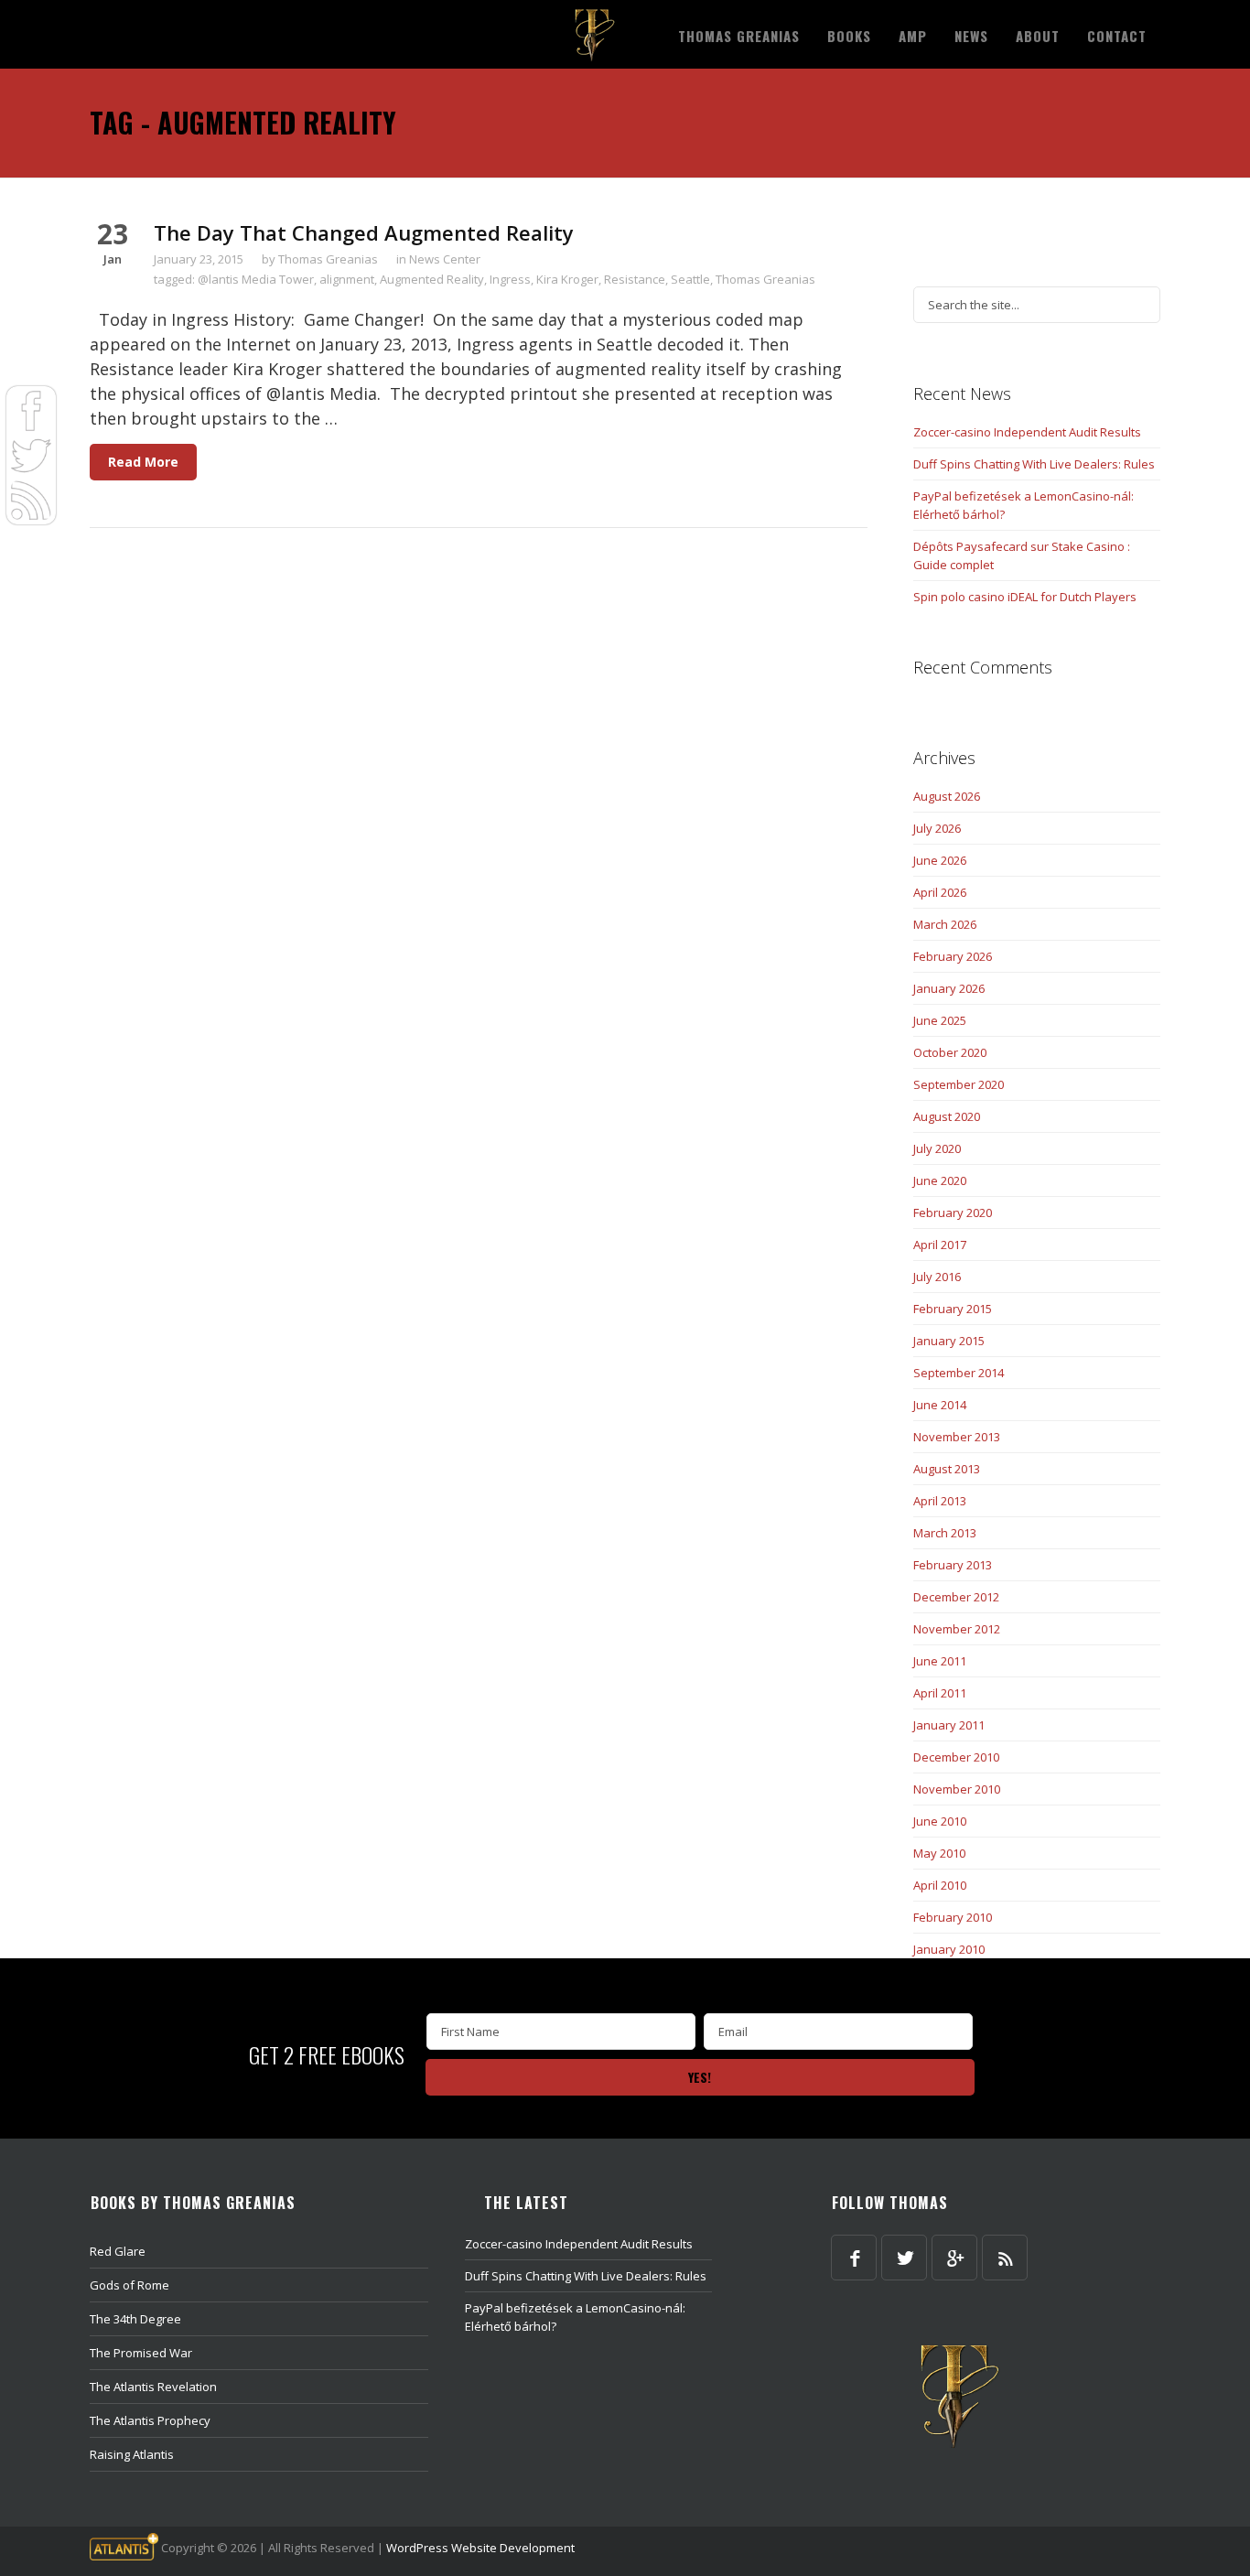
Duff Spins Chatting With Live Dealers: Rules (1034, 464)
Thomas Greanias (328, 259)
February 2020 (953, 1213)
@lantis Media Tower (256, 279)
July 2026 (937, 828)
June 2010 (940, 1821)
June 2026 (940, 860)
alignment (347, 279)
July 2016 (937, 1277)
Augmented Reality (432, 279)
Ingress (510, 279)
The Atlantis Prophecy (150, 2420)
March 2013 (945, 1533)
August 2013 (947, 1469)
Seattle (690, 279)
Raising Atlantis (132, 2454)
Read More (143, 462)
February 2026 (953, 956)
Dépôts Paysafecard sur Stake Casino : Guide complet (1022, 555)
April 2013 (940, 1501)
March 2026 (945, 924)
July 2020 (937, 1148)
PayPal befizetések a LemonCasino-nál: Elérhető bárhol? (1024, 505)
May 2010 (939, 1853)
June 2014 (940, 1405)
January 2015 (949, 1341)
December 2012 (956, 1597)
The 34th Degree (135, 2319)
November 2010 (957, 1789)
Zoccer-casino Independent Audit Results (1027, 432)
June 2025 (940, 1020)
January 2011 (949, 1725)
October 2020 (950, 1052)
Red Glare (118, 2251)
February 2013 (953, 1565)
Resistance (635, 279)
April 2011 (940, 1693)
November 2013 (957, 1437)
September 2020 (959, 1084)
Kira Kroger (567, 279)
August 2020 (947, 1116)
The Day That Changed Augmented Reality (364, 232)
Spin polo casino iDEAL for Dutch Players (1025, 597)
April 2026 (940, 892)
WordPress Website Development (480, 2548)
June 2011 (940, 1661)
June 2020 (940, 1180)
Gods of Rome (129, 2285)
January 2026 (949, 988)
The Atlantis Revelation (153, 2387)
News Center (445, 259)
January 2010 (949, 1949)
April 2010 (940, 1885)
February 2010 (953, 1917)
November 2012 (957, 1629)
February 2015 (953, 1309)
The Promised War (141, 2353)
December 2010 (956, 1757)
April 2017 (940, 1245)
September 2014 (959, 1373)
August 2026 (947, 796)
